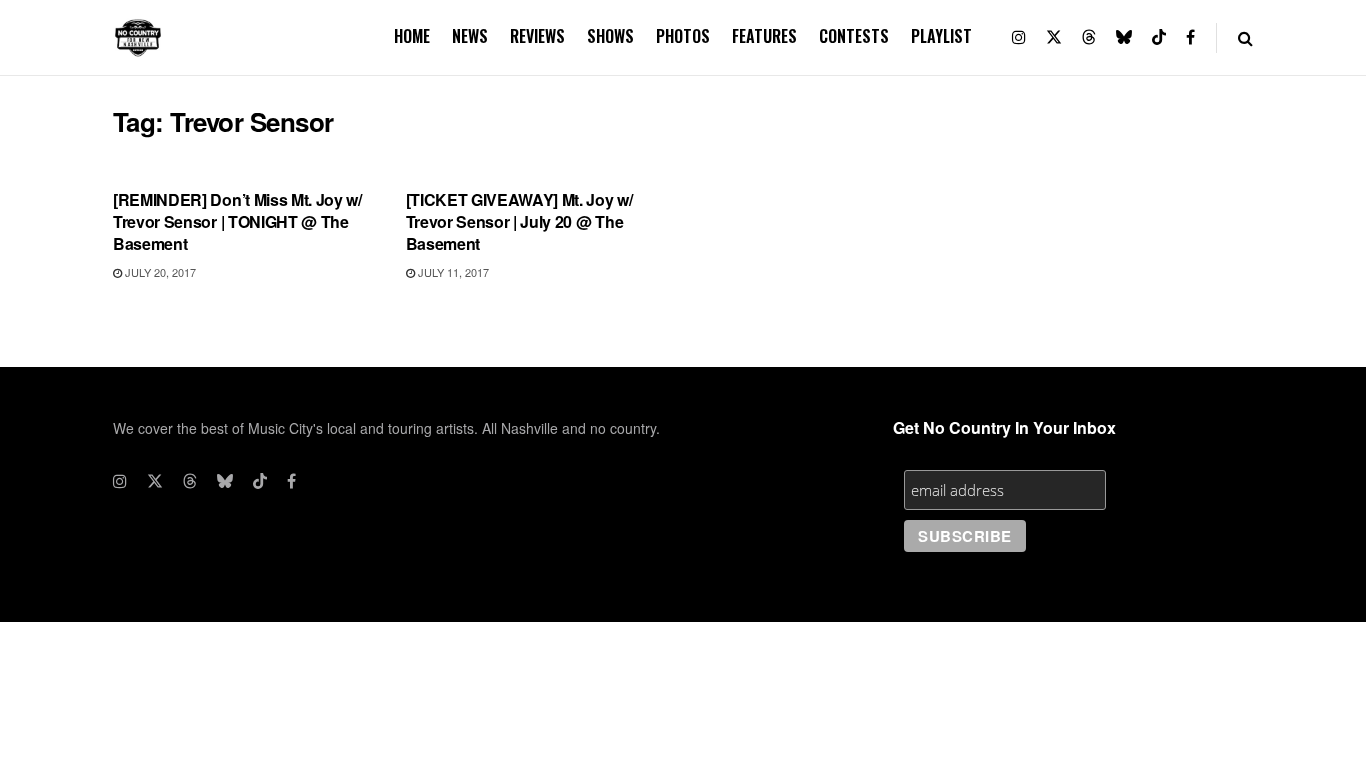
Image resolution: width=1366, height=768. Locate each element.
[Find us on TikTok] (1159, 37)
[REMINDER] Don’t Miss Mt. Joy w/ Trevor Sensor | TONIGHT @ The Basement (237, 222)
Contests (854, 36)
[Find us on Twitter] (1054, 37)
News (470, 36)
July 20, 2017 (159, 272)
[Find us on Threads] (1089, 37)
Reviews (537, 36)
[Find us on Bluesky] (1124, 37)
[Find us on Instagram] (1019, 37)
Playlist (941, 36)
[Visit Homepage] (138, 38)
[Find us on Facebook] (1190, 37)
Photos (683, 36)
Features (764, 36)
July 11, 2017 (452, 272)
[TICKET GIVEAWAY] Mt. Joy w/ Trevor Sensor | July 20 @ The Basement (519, 222)
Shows (610, 36)
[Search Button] (1245, 37)
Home (412, 36)
